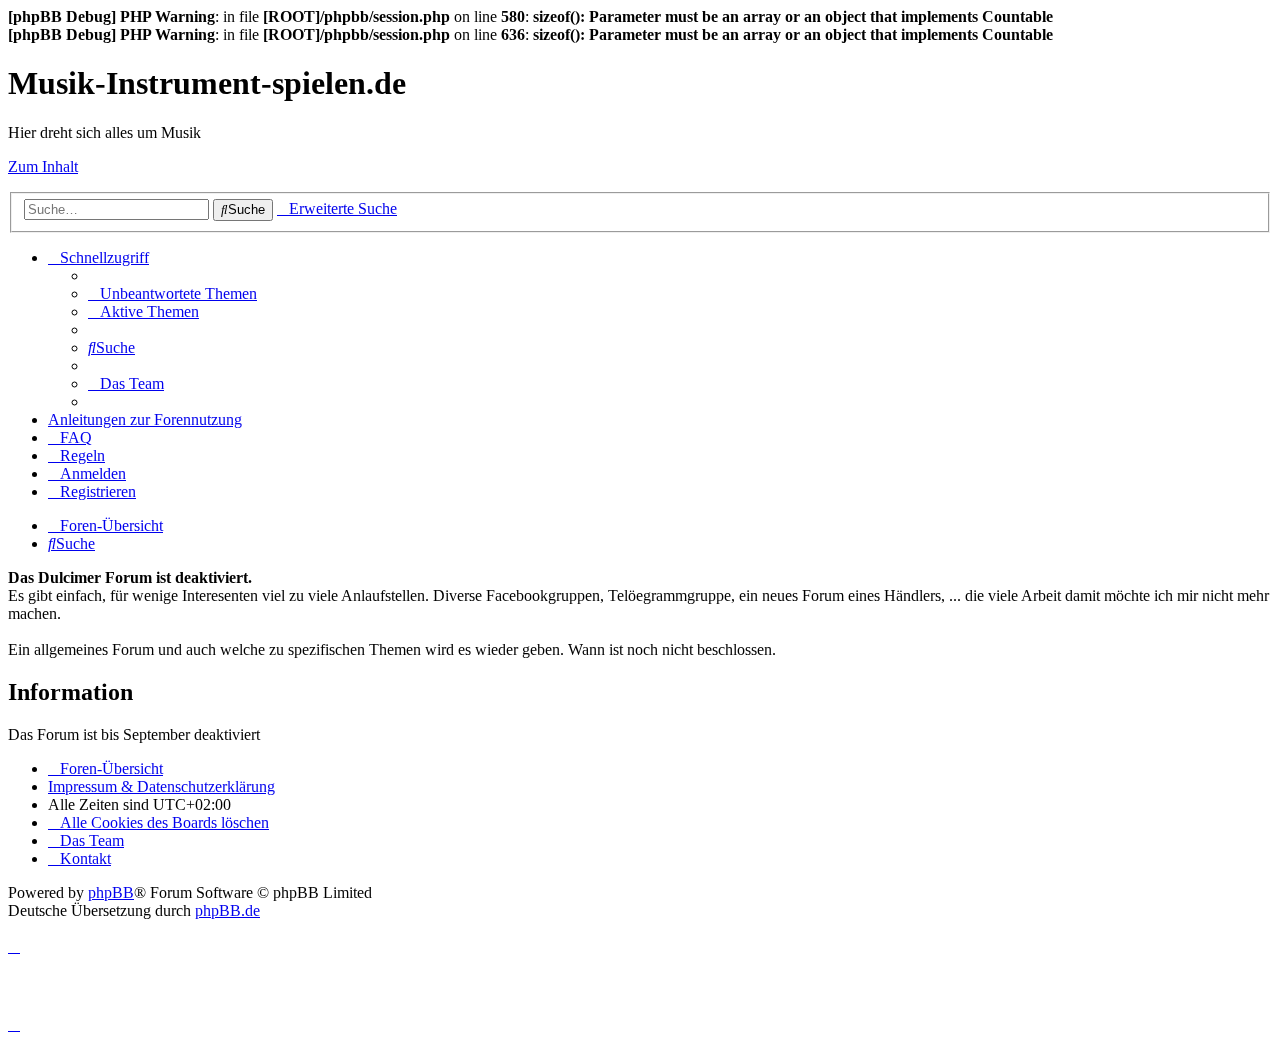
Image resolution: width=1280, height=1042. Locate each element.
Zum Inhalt (43, 166)
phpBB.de (227, 910)
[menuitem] (172, 293)
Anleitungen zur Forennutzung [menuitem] (145, 419)
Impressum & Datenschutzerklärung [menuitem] (161, 786)
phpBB (111, 892)
